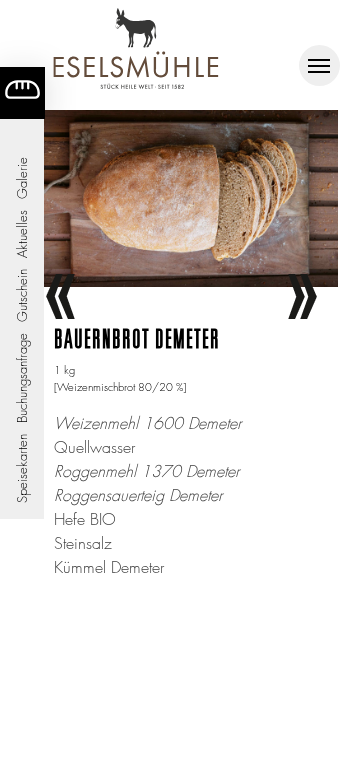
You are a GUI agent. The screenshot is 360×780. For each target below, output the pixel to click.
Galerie (22, 178)
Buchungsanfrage (22, 378)
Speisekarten (22, 468)
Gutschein (22, 295)
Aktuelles (22, 234)
